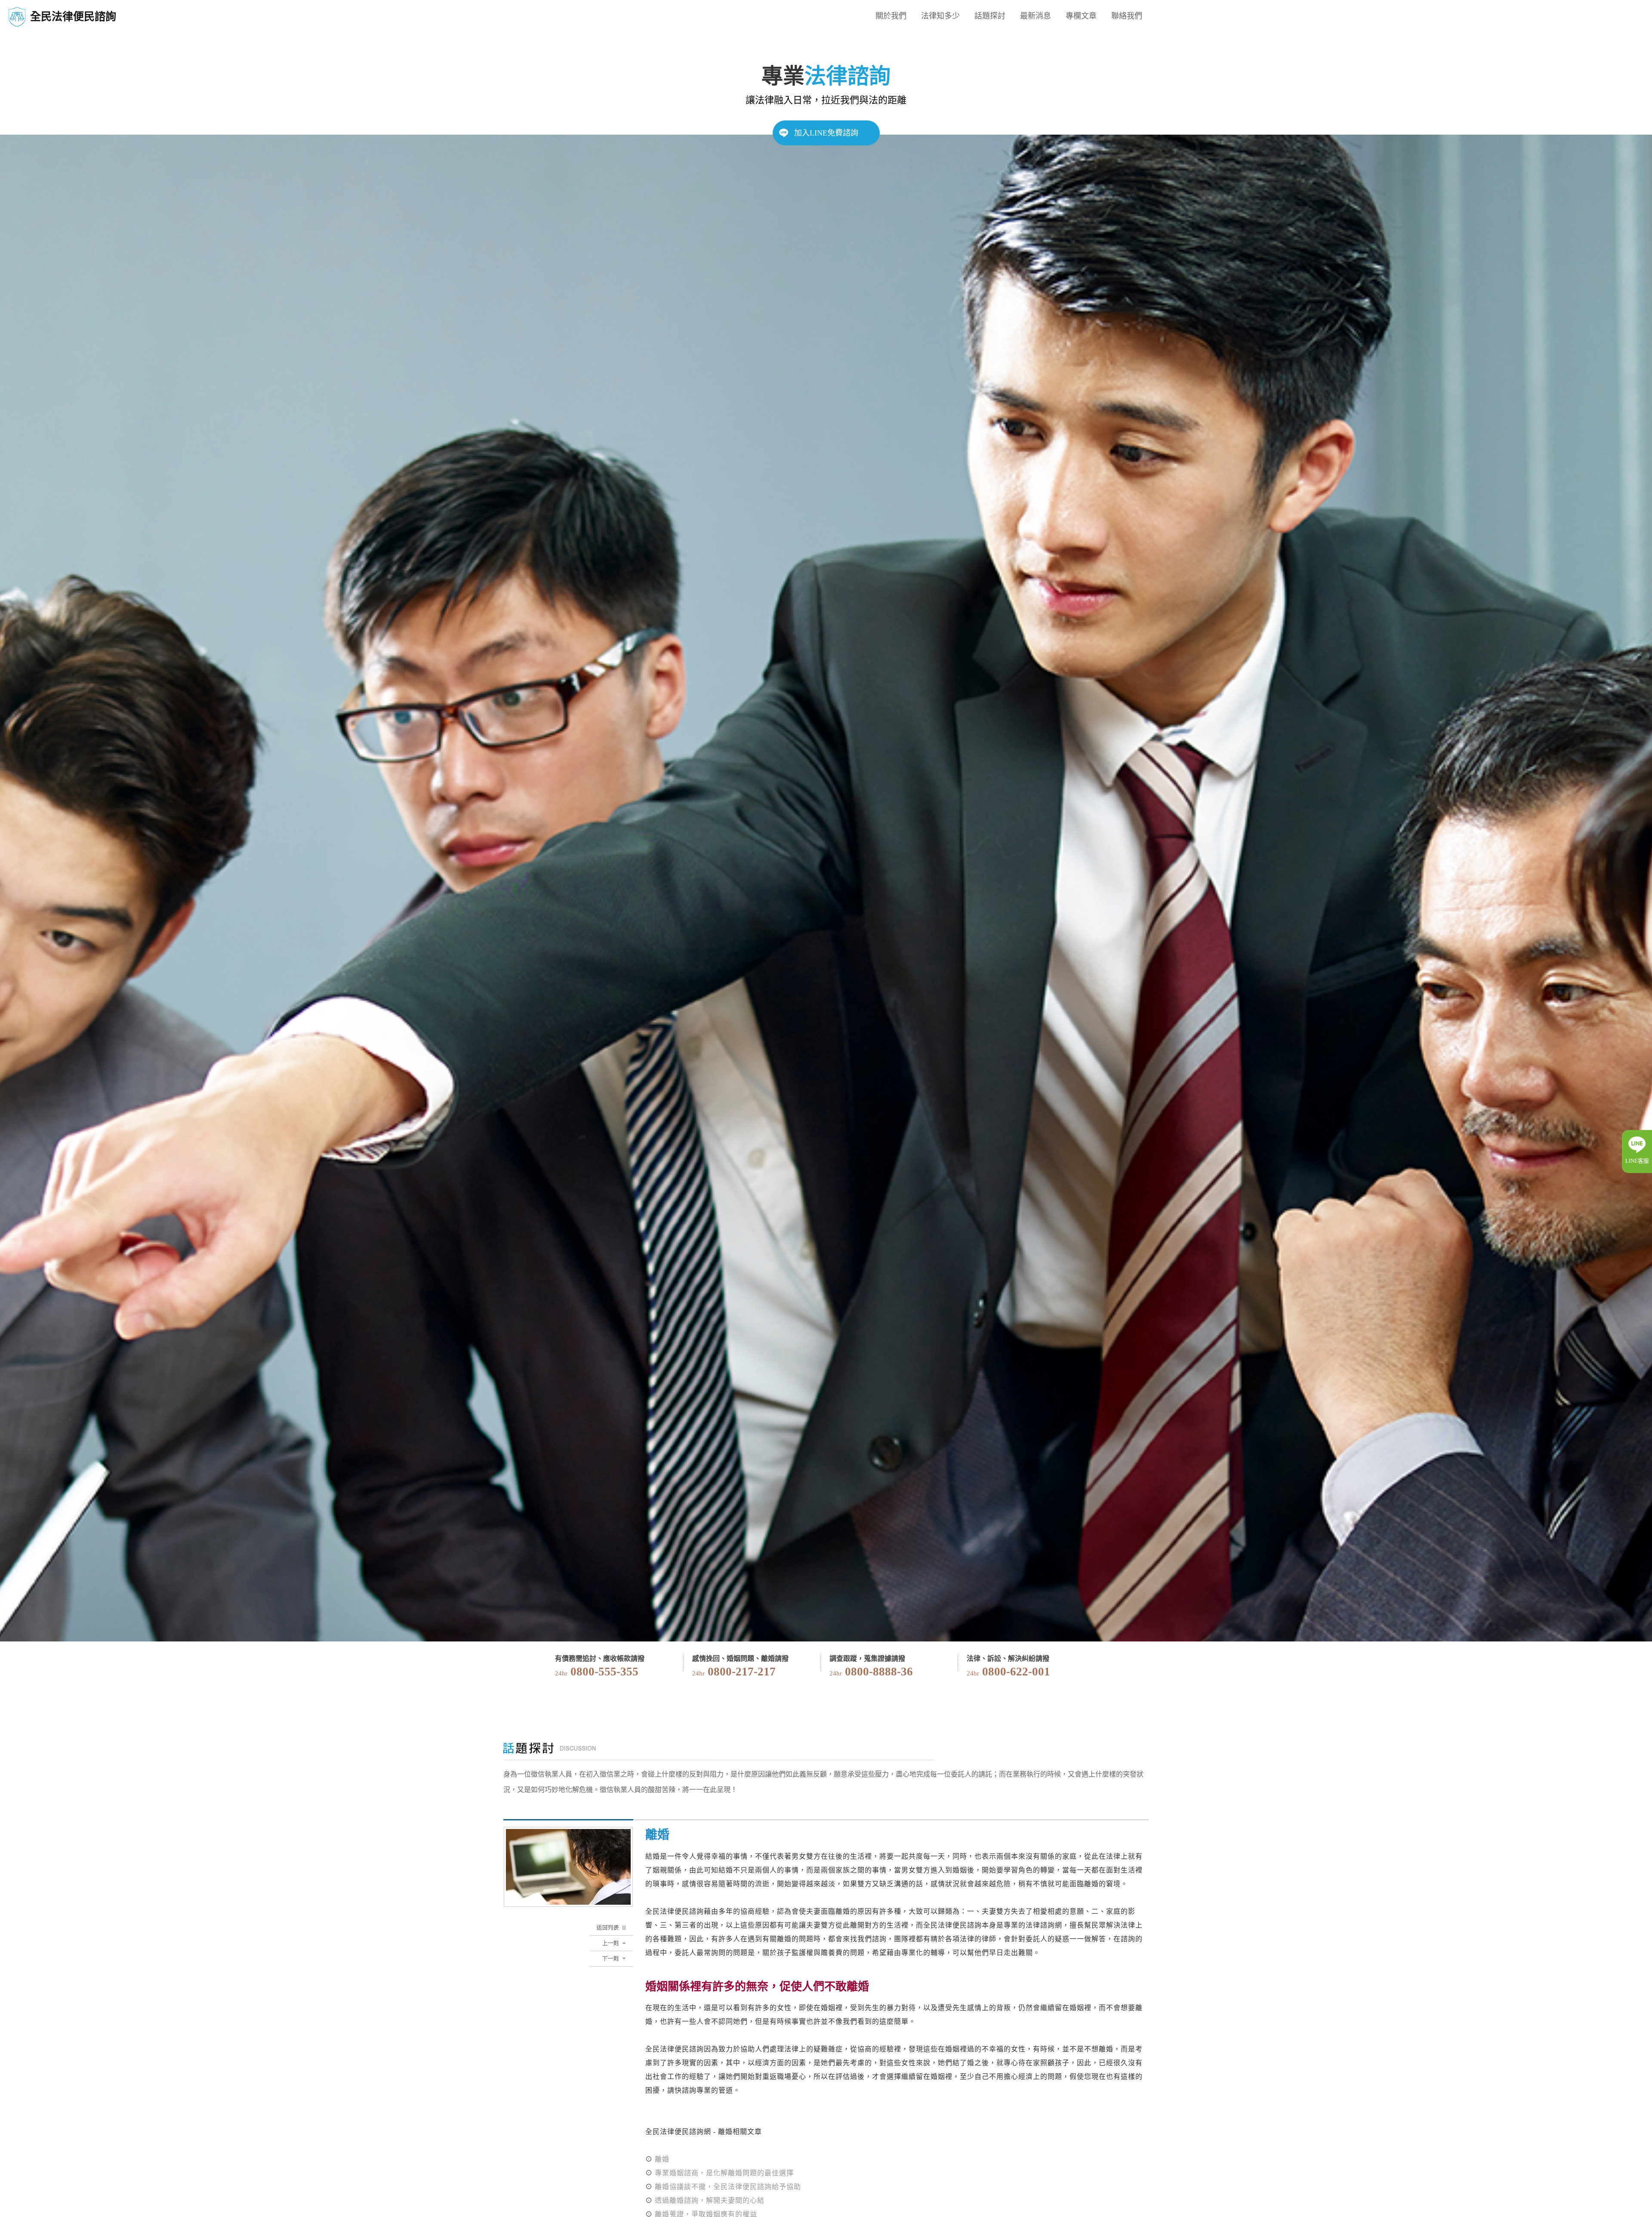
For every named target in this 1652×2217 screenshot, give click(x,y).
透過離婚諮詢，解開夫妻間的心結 (710, 2200)
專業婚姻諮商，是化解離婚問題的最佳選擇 (724, 2173)
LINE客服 (1637, 1161)
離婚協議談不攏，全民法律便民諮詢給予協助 (728, 2187)
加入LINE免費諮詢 (826, 133)
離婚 (662, 2159)
